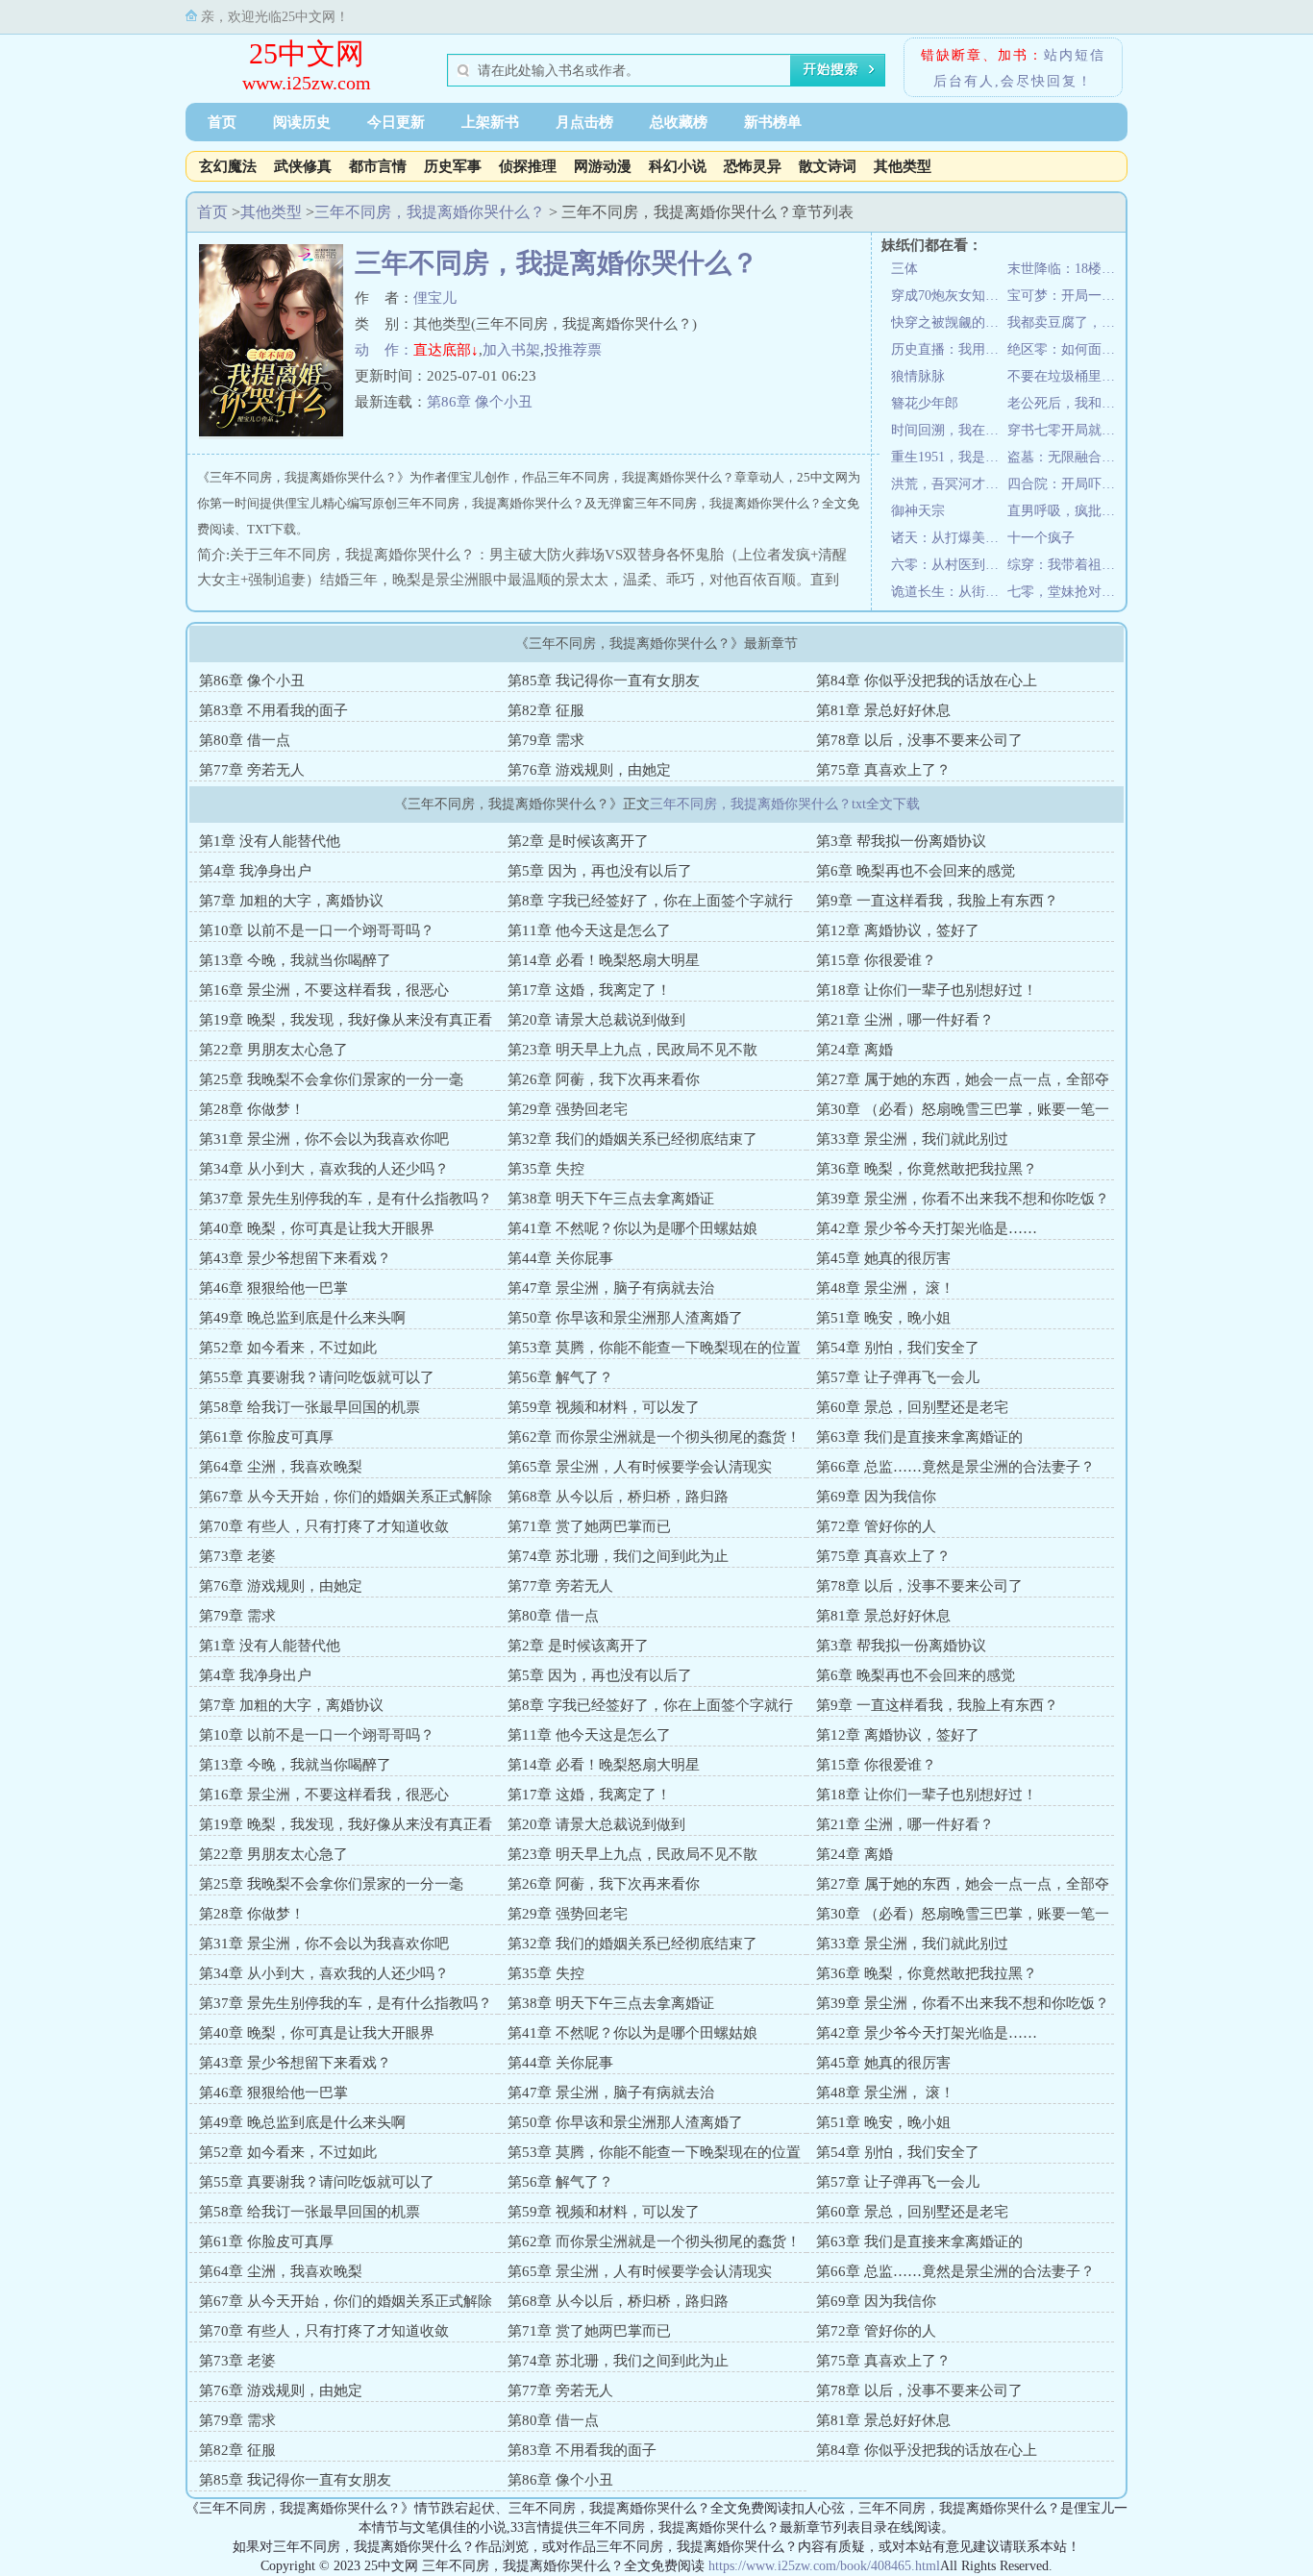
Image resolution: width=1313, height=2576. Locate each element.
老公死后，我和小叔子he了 (1065, 403)
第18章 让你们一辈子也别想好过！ (927, 990)
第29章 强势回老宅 (568, 1109)
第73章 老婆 (237, 1556)
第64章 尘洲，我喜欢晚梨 (281, 1467)
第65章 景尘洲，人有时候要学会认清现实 (640, 1467)
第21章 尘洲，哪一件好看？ (905, 1020)
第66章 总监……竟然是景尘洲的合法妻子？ (955, 1467)
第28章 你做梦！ (252, 1109)
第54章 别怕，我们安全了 (898, 1348)
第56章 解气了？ (560, 1377)
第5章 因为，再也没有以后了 (600, 871)
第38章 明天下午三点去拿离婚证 (611, 1199)
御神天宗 (918, 511)
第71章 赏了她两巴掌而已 (589, 1526)
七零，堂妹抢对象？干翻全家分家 (1065, 592)
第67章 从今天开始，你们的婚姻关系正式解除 (346, 1497)
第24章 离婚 (855, 1050)
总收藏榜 (679, 122)
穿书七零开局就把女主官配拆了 (1065, 430)
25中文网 (307, 53)
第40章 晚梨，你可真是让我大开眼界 (317, 1228)
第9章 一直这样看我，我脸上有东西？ (937, 901)
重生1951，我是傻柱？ (949, 457)
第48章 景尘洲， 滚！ (885, 1288)
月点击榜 (584, 122)
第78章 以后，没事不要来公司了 (919, 740)
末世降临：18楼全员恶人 (1065, 269)
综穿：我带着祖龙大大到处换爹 (1065, 565)
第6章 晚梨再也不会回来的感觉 (916, 871)
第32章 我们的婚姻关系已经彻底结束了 (632, 1139)
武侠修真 (303, 166)
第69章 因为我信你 (876, 1497)
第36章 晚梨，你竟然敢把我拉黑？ (927, 1169)
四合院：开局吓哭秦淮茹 (1065, 484)
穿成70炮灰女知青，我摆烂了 (949, 296)
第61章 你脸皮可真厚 (266, 1437)
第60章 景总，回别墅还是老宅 (912, 1407)
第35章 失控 (546, 1169)
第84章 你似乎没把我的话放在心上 (927, 681)
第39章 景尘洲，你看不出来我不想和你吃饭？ (963, 1199)
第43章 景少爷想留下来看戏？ (295, 1258)
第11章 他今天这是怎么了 (589, 930)
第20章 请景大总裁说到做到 (596, 1020)
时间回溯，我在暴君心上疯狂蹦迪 (949, 430)
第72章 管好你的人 (876, 1526)
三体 (904, 269)
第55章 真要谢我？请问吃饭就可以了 (317, 1377)
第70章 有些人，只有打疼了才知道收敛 (324, 1526)
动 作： (384, 350)
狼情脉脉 (918, 376)
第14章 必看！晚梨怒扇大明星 (604, 960)
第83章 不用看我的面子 (273, 710)
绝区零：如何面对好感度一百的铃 (1065, 349)
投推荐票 (573, 350)
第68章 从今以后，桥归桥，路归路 (618, 1497)
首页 (222, 122)
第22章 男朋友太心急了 (273, 1050)
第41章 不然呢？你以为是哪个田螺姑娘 (632, 1228)
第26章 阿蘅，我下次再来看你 (604, 1079)
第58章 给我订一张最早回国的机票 (310, 1407)
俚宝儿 (435, 298)
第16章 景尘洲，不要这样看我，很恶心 (324, 990)
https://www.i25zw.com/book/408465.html (824, 2566)
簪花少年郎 (925, 403)
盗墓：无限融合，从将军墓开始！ (1065, 457)
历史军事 (453, 166)
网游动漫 (603, 166)
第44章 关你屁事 (560, 1258)
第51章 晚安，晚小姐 (883, 1318)
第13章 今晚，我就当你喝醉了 (295, 960)
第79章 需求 (546, 740)
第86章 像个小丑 (480, 402)
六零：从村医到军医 (949, 565)
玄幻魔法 (228, 166)
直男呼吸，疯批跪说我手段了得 (1065, 511)
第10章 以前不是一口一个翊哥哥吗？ (317, 930)
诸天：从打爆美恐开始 (949, 538)
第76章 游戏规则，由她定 (589, 770)
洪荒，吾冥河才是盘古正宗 (949, 484)
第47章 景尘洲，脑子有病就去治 (611, 1288)
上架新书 (490, 122)
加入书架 (511, 350)
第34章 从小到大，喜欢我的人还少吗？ (324, 1169)
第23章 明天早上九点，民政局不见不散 (632, 1050)
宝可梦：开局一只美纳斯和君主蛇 (1065, 296)
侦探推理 (528, 166)
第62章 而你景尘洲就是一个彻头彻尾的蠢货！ (654, 1437)
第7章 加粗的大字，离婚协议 (291, 901)
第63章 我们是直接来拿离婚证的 (919, 1437)
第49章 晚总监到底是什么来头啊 (302, 1318)
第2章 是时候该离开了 (578, 841)
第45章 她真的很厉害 (883, 1258)
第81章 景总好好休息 (883, 710)
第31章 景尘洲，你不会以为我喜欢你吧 (324, 1139)
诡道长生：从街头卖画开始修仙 (949, 592)
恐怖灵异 (753, 166)
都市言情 (378, 166)
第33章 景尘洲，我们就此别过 (912, 1139)
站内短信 (1075, 55)
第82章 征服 (546, 710)
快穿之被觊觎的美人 (949, 322)
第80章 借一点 (245, 740)
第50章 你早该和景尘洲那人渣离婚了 (625, 1318)
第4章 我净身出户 (255, 871)
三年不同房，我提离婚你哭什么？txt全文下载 (785, 804)
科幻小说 (678, 166)
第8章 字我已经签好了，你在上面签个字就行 (650, 901)
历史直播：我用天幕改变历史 (949, 349)
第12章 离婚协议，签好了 (898, 930)
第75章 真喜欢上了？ (883, 770)
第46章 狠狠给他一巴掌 (273, 1288)
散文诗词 (828, 166)
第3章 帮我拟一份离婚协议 (901, 841)
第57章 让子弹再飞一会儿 (898, 1377)
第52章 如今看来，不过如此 (288, 1348)
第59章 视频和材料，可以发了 (604, 1407)
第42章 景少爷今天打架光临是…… (927, 1228)
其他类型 (903, 166)
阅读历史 (302, 122)
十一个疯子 (1041, 538)
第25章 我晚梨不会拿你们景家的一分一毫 (331, 1079)
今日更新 (396, 122)
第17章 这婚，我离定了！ (589, 990)
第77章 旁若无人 (252, 770)
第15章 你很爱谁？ (876, 960)
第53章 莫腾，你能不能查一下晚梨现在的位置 (654, 1348)
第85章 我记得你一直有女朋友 (604, 681)
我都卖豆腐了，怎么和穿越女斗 (1065, 322)
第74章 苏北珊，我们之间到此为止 (618, 1556)
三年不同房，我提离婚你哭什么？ (430, 212)
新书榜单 (773, 122)
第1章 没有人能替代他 (270, 841)
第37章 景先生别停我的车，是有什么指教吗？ (346, 1199)
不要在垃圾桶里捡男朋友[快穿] (1065, 376)
